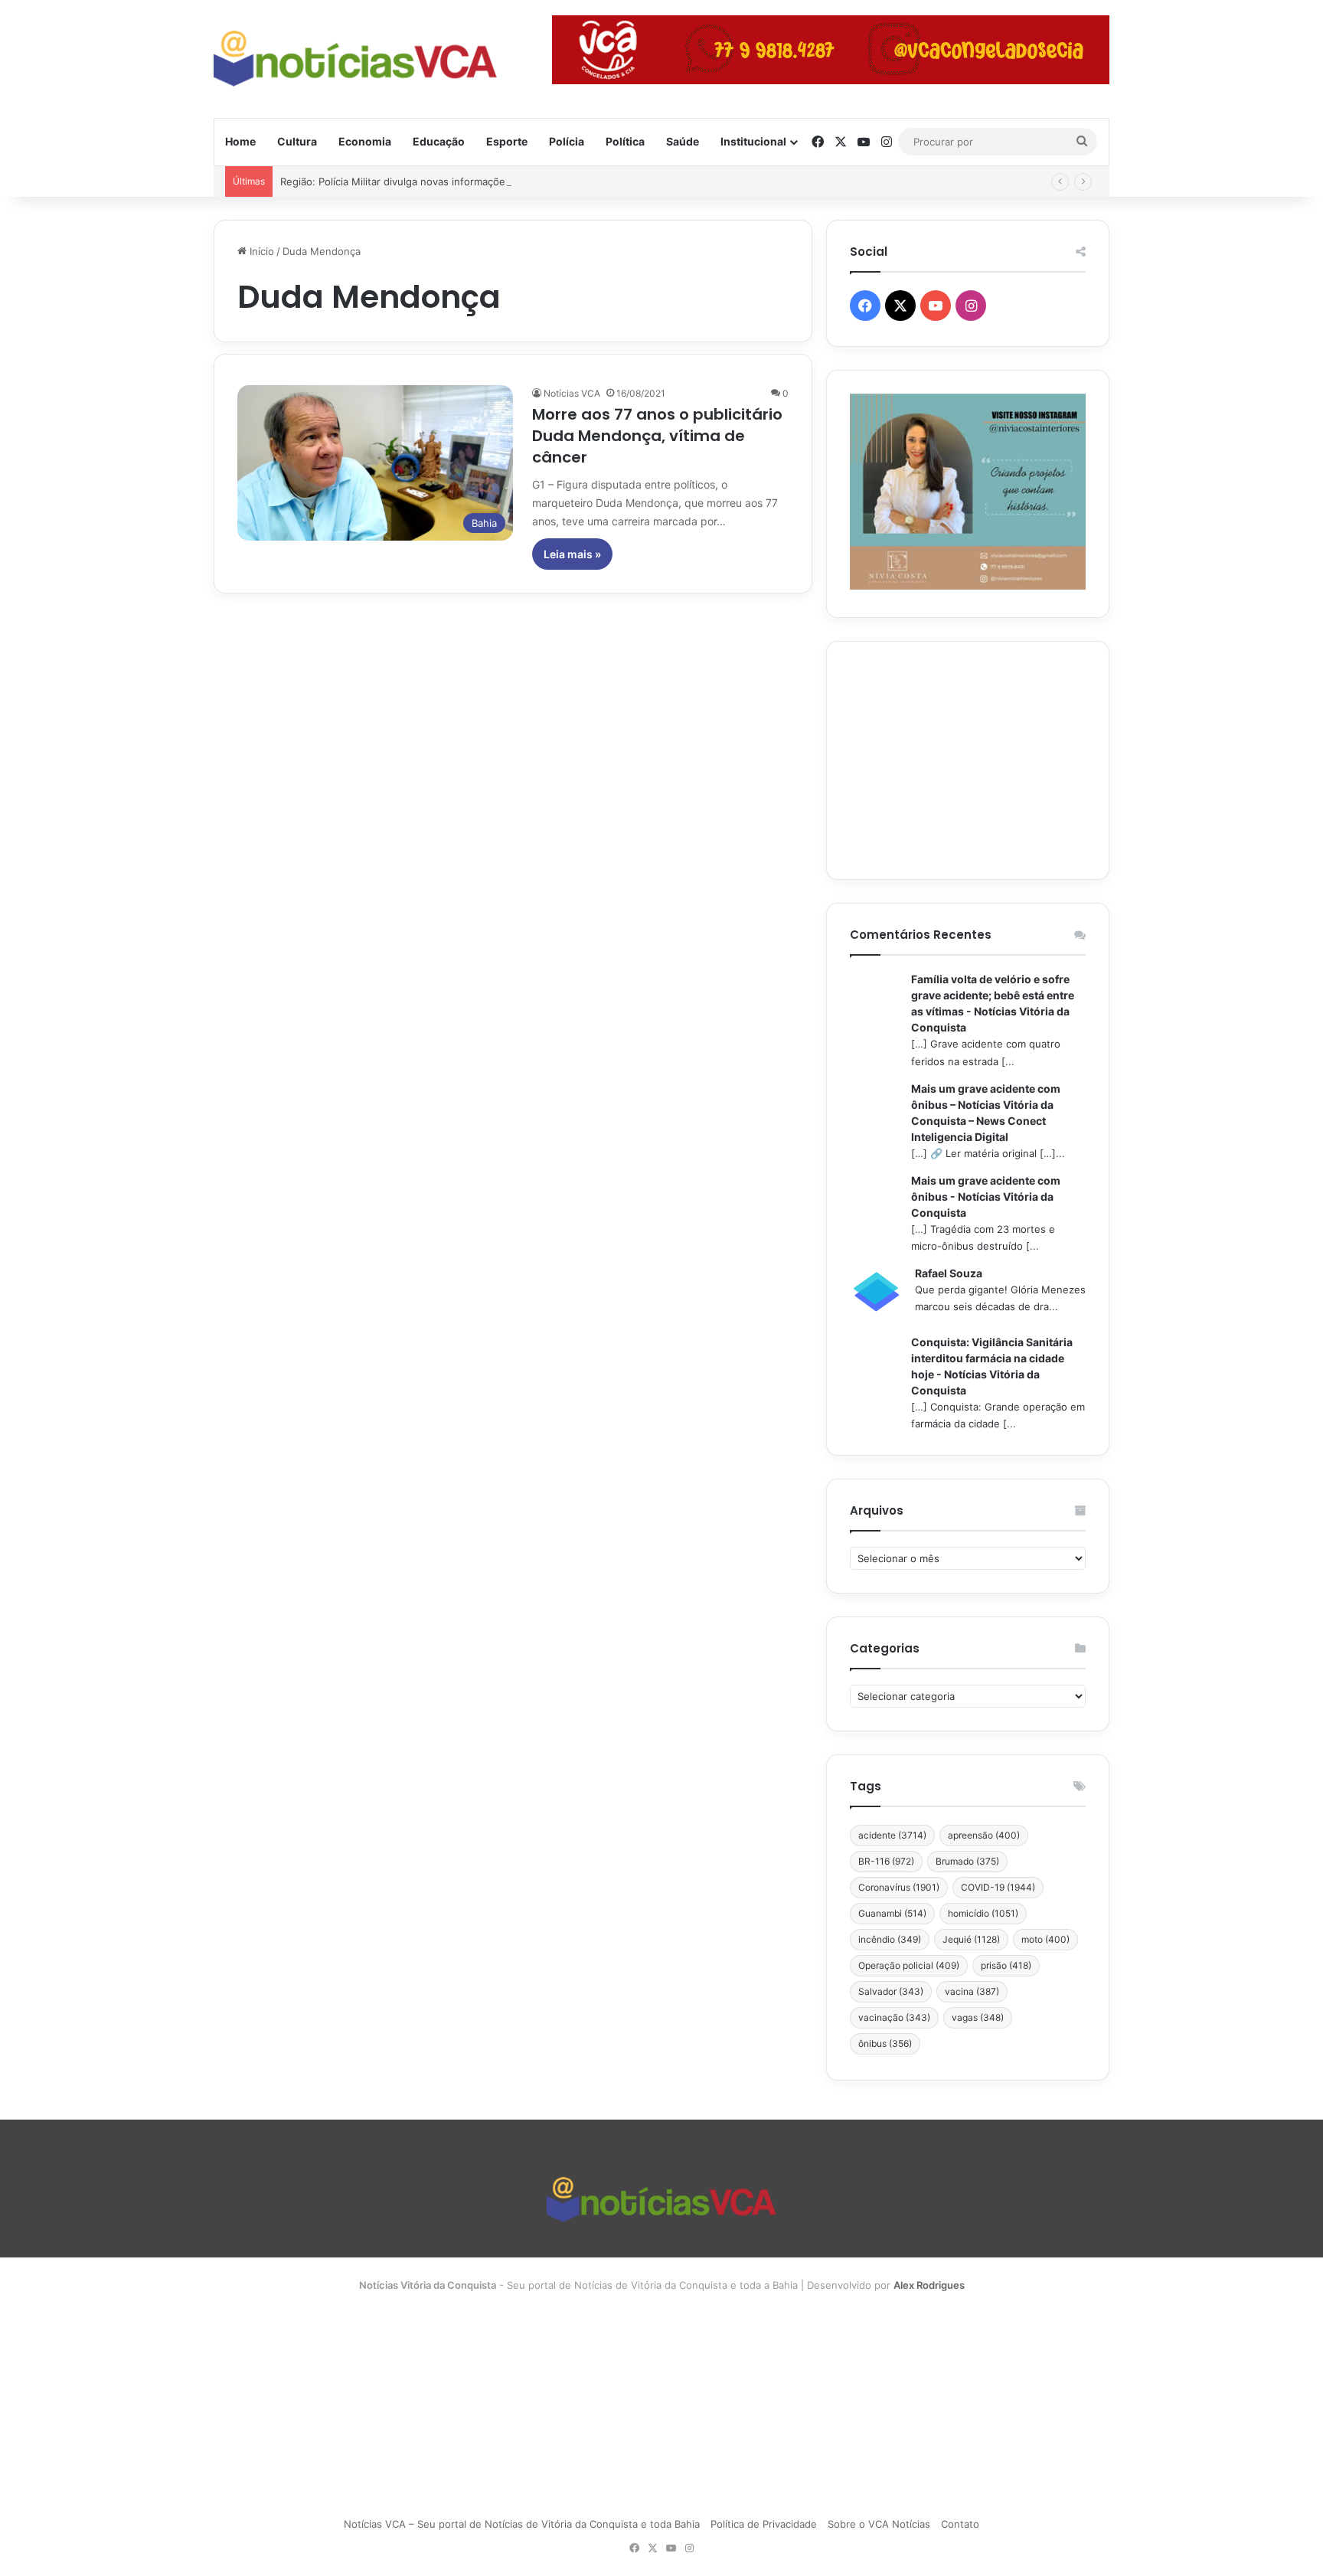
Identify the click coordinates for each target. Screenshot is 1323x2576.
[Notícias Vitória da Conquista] (355, 59)
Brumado (967, 1861)
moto (1045, 1939)
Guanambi (892, 1913)
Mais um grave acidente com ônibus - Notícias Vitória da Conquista (986, 1196)
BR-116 (886, 1861)
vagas (978, 2017)
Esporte (507, 141)
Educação (439, 141)
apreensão (984, 1835)
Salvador (891, 1991)
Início (260, 251)
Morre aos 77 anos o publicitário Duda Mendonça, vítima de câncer (657, 436)
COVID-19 (998, 1887)
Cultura (297, 141)
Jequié (971, 1939)
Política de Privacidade (764, 2524)
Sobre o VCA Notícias (879, 2524)
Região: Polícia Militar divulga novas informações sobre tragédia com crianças (464, 181)
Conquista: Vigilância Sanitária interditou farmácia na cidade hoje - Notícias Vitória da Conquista (992, 1366)
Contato (960, 2524)
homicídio (983, 1913)
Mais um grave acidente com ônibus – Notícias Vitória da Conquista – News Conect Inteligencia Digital (986, 1113)
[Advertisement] (968, 760)
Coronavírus (899, 1887)
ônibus (885, 2043)
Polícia (567, 141)
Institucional (753, 141)
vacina (972, 1991)
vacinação (894, 2017)
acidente (892, 1835)
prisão (1006, 1965)
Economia (365, 141)
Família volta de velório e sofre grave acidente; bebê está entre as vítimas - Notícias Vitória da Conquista (993, 1003)
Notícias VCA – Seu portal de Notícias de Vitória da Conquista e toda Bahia (522, 2524)
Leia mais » (572, 554)
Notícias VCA (572, 393)
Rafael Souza (949, 1273)
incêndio (890, 1939)
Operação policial (909, 1965)
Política (625, 141)
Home (240, 141)
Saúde (683, 141)
